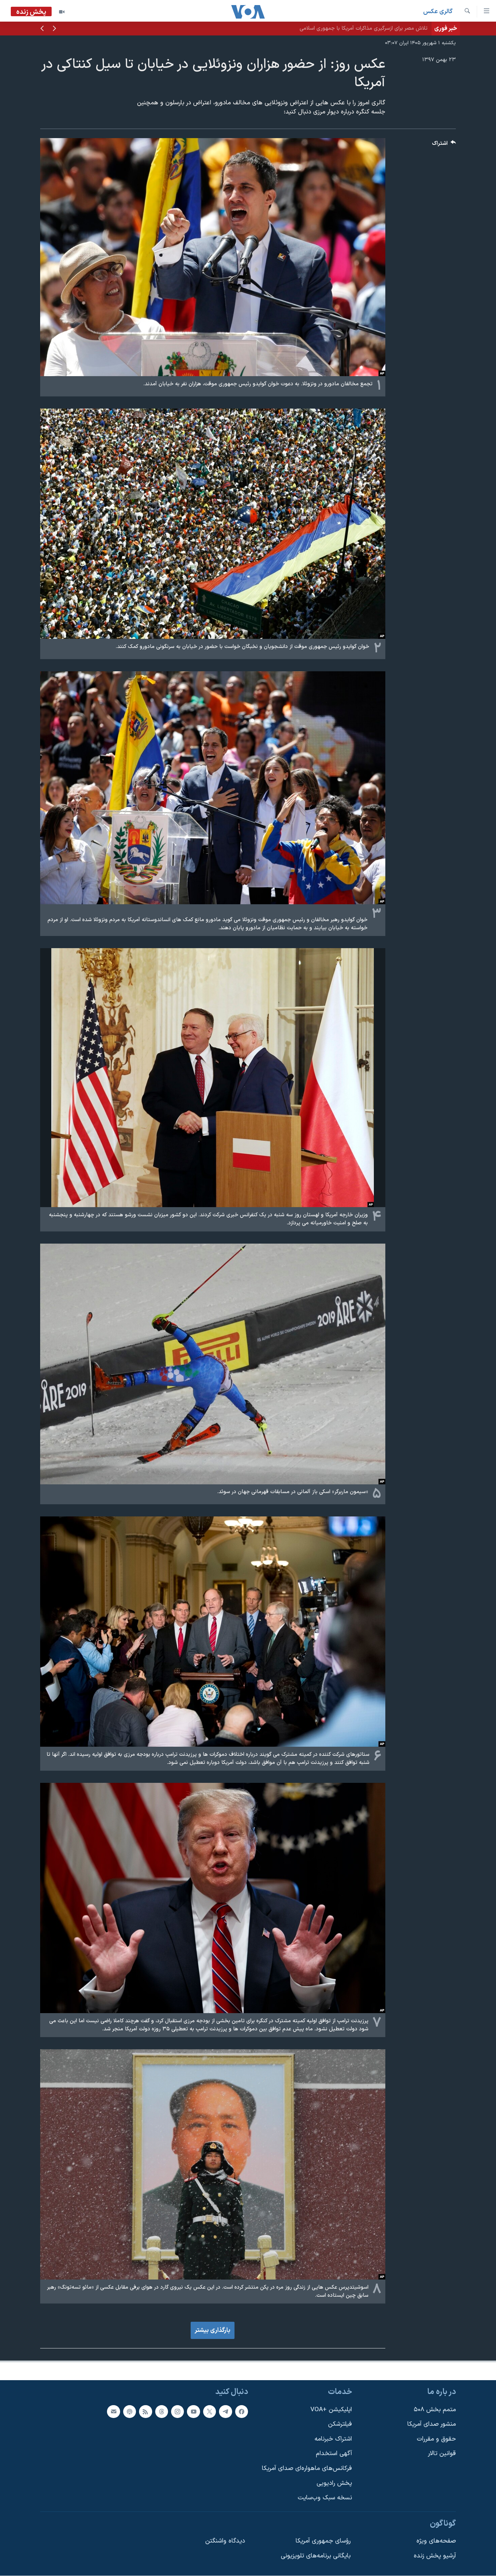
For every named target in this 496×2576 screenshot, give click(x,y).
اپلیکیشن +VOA (331, 2410)
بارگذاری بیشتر (213, 2330)
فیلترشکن (340, 2425)
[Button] (444, 145)
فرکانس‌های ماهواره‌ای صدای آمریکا (307, 2468)
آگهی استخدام (334, 2454)
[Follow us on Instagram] (177, 2412)
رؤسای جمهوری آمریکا (323, 2541)
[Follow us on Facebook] (242, 2412)
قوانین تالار (442, 2454)
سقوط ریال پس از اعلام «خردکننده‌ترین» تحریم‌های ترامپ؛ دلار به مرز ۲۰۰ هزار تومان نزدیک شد (324, 28)
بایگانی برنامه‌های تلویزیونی (316, 2556)
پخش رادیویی (334, 2483)
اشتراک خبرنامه (333, 2439)
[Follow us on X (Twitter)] (210, 2412)
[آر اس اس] (145, 2412)
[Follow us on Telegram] (225, 2412)
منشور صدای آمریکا (432, 2425)
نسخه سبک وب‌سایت (325, 2498)
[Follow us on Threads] (162, 2412)
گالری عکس (438, 12)
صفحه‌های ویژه (436, 2541)
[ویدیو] (62, 12)
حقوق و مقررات (436, 2439)
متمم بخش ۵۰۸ (435, 2410)
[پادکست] (130, 2412)
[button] (54, 29)
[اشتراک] (113, 2412)
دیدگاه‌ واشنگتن (225, 2541)
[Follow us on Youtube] (193, 2412)
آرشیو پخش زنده (435, 2556)
